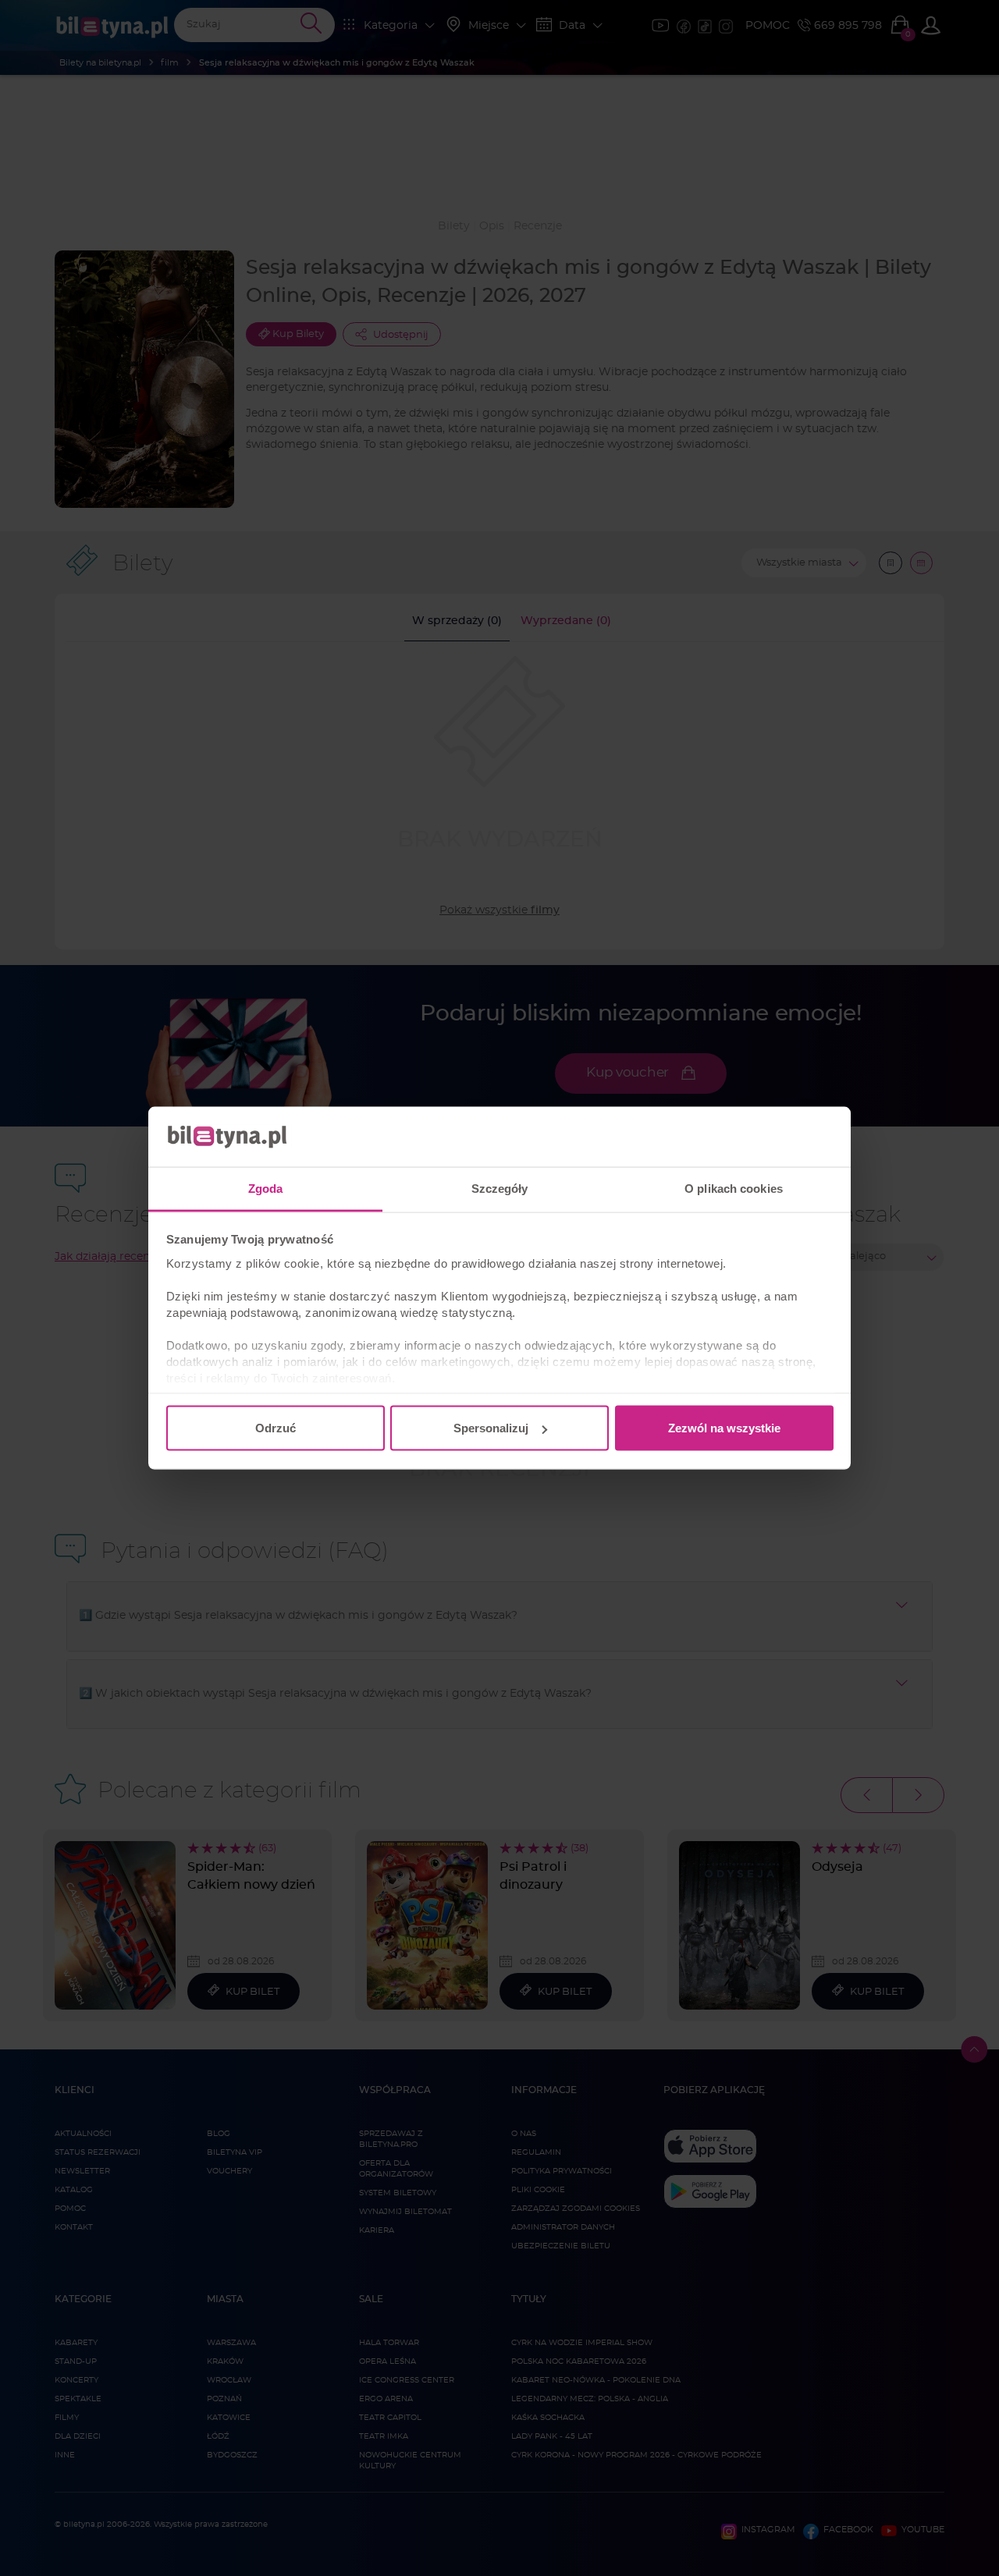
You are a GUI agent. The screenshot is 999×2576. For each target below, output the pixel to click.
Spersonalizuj (491, 1428)
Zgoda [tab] (266, 1188)
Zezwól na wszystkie (724, 1428)
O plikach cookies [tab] (734, 1188)
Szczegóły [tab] (500, 1188)
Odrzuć (276, 1428)
